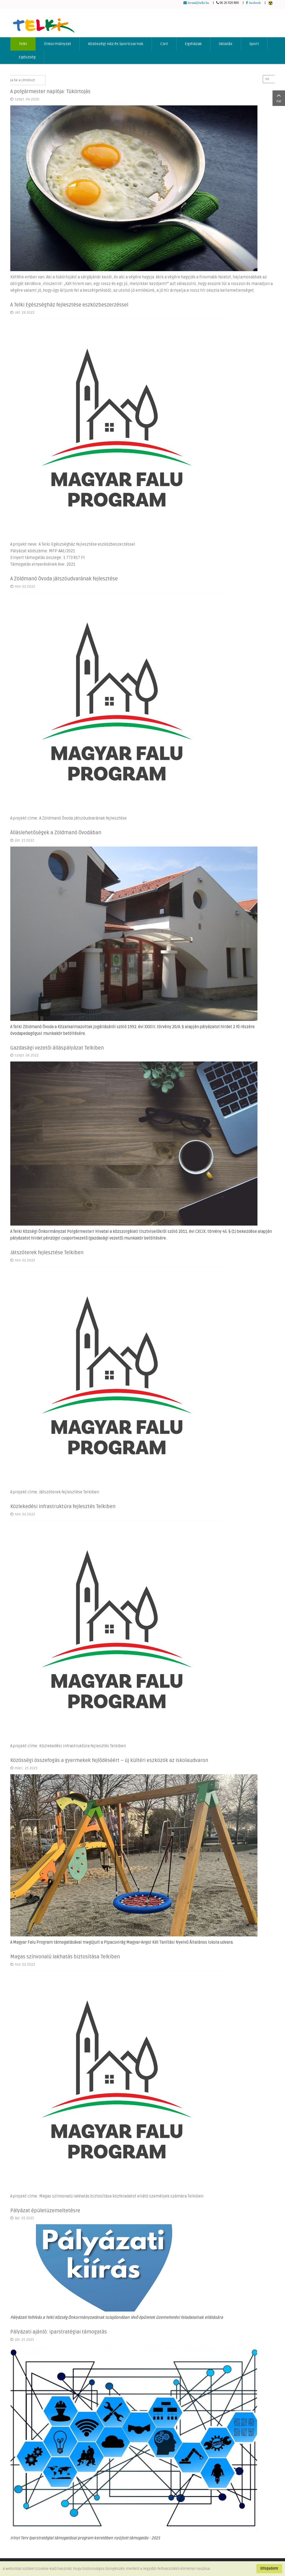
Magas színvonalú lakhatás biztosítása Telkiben (65, 1957)
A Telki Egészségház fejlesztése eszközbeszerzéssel (69, 305)
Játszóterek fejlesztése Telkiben (47, 1253)
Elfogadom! (269, 2568)
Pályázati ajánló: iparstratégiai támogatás (59, 2332)
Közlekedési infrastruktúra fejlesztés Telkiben (63, 1506)
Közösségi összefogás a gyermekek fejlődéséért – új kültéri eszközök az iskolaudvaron (109, 1760)
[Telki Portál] (44, 23)
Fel (279, 101)
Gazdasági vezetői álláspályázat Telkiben (57, 1048)
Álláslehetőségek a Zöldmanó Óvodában (56, 833)
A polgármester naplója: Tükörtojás (50, 91)
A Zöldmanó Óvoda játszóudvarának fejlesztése (64, 579)
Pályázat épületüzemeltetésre (45, 2211)
